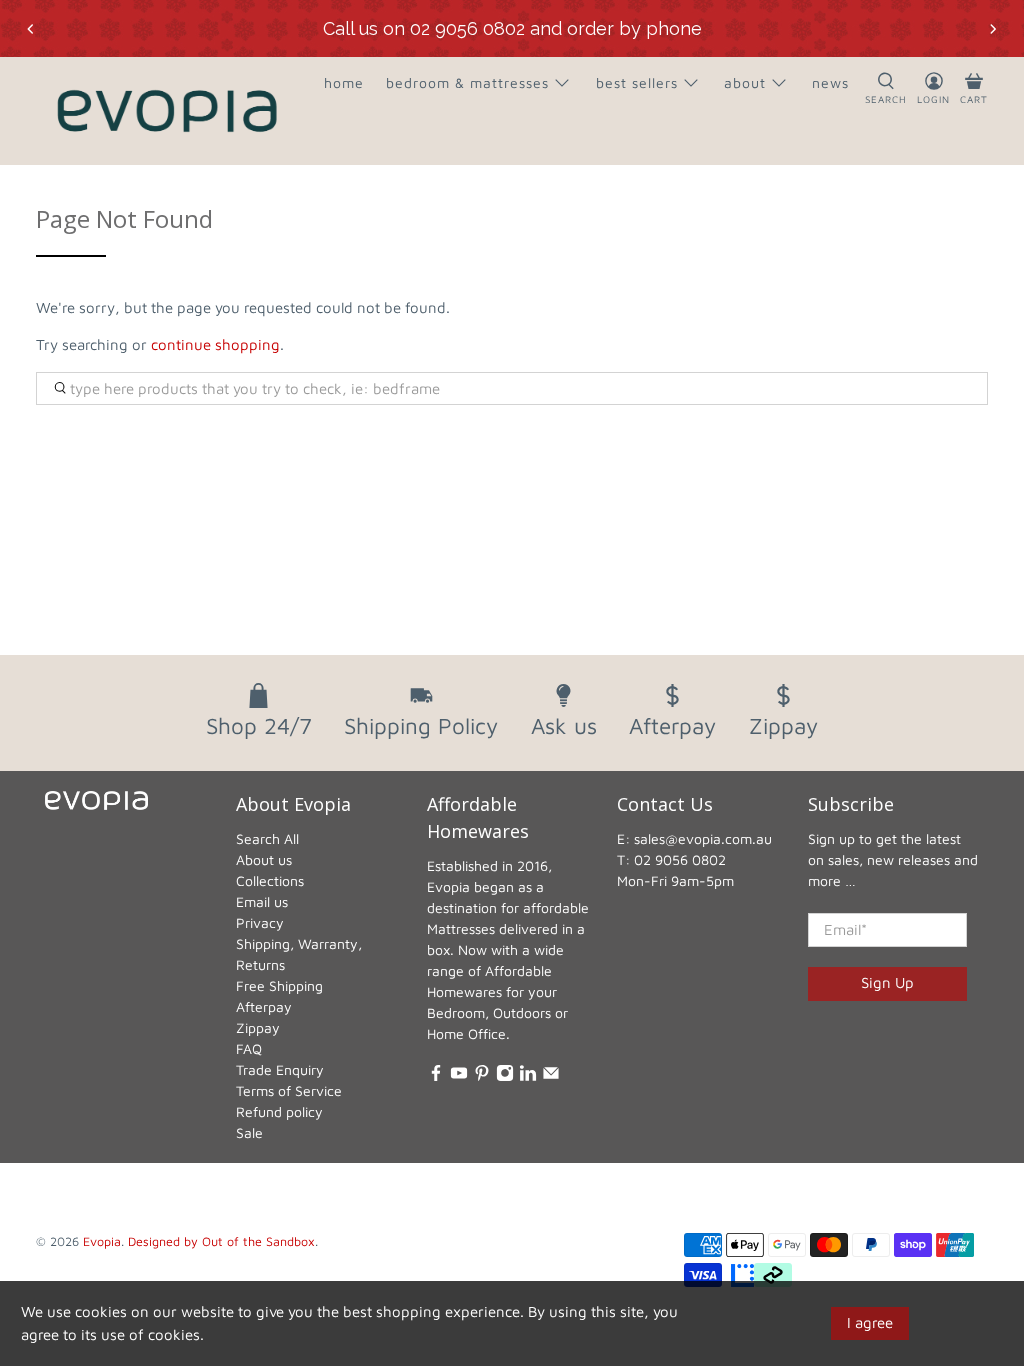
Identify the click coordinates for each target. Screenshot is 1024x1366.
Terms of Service (289, 1090)
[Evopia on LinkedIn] (528, 1076)
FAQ (249, 1048)
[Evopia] (167, 111)
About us (264, 859)
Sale (249, 1132)
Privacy (260, 922)
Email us (262, 901)
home (344, 82)
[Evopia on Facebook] (436, 1076)
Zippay (258, 1027)
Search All (267, 838)
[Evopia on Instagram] (505, 1076)
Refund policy (279, 1111)
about (745, 82)
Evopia (102, 1241)
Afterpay (264, 1006)
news (830, 82)
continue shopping (215, 344)
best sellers (637, 82)
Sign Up (887, 982)
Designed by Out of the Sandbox (221, 1241)
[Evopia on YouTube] (459, 1076)
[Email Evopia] (551, 1076)
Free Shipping (279, 985)
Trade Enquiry (280, 1069)
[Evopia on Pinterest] (482, 1076)
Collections (270, 880)
